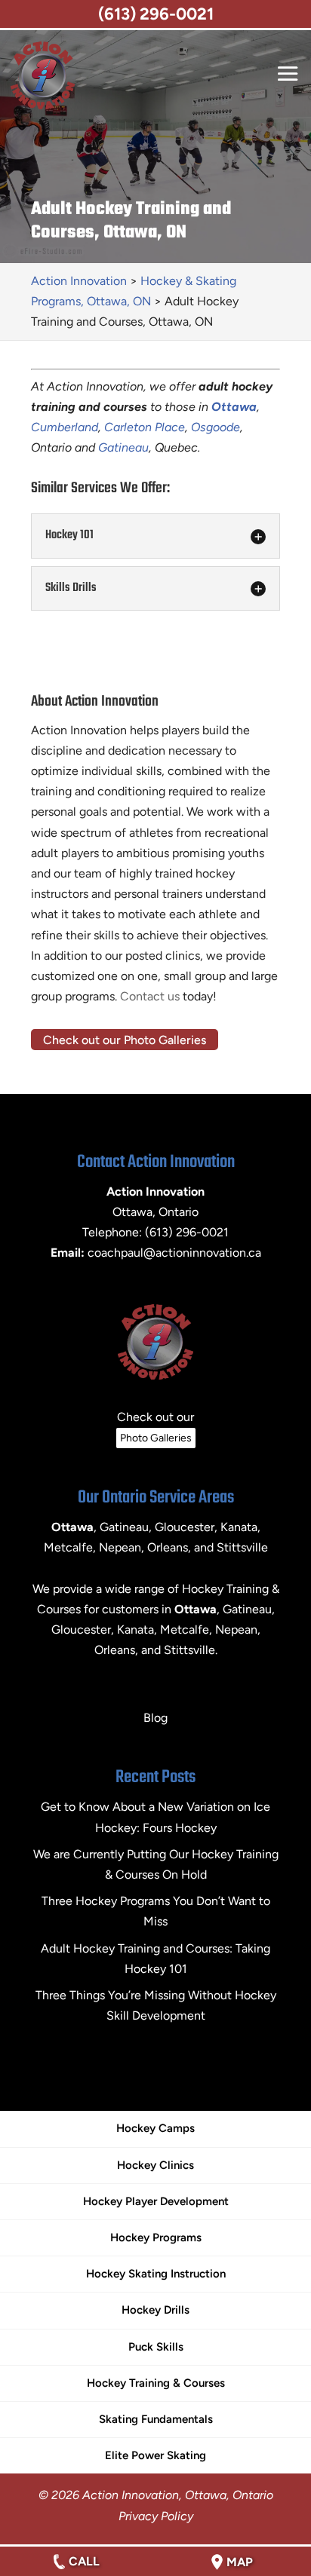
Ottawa (196, 1609)
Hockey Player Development (156, 2201)
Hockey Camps (155, 2128)
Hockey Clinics (155, 2165)
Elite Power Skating (155, 2455)
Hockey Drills (155, 2310)
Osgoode (216, 427)
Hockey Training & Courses (156, 2383)
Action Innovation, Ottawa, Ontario (178, 2495)
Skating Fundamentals (156, 2419)
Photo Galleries (156, 1438)
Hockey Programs (156, 2238)
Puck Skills (156, 2347)
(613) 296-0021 (156, 14)
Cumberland (65, 427)
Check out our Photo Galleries (125, 1039)
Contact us (150, 996)
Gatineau (123, 447)
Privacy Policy (156, 2516)
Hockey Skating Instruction (156, 2274)
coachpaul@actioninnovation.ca (174, 1253)
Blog (155, 1718)
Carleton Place (145, 427)
